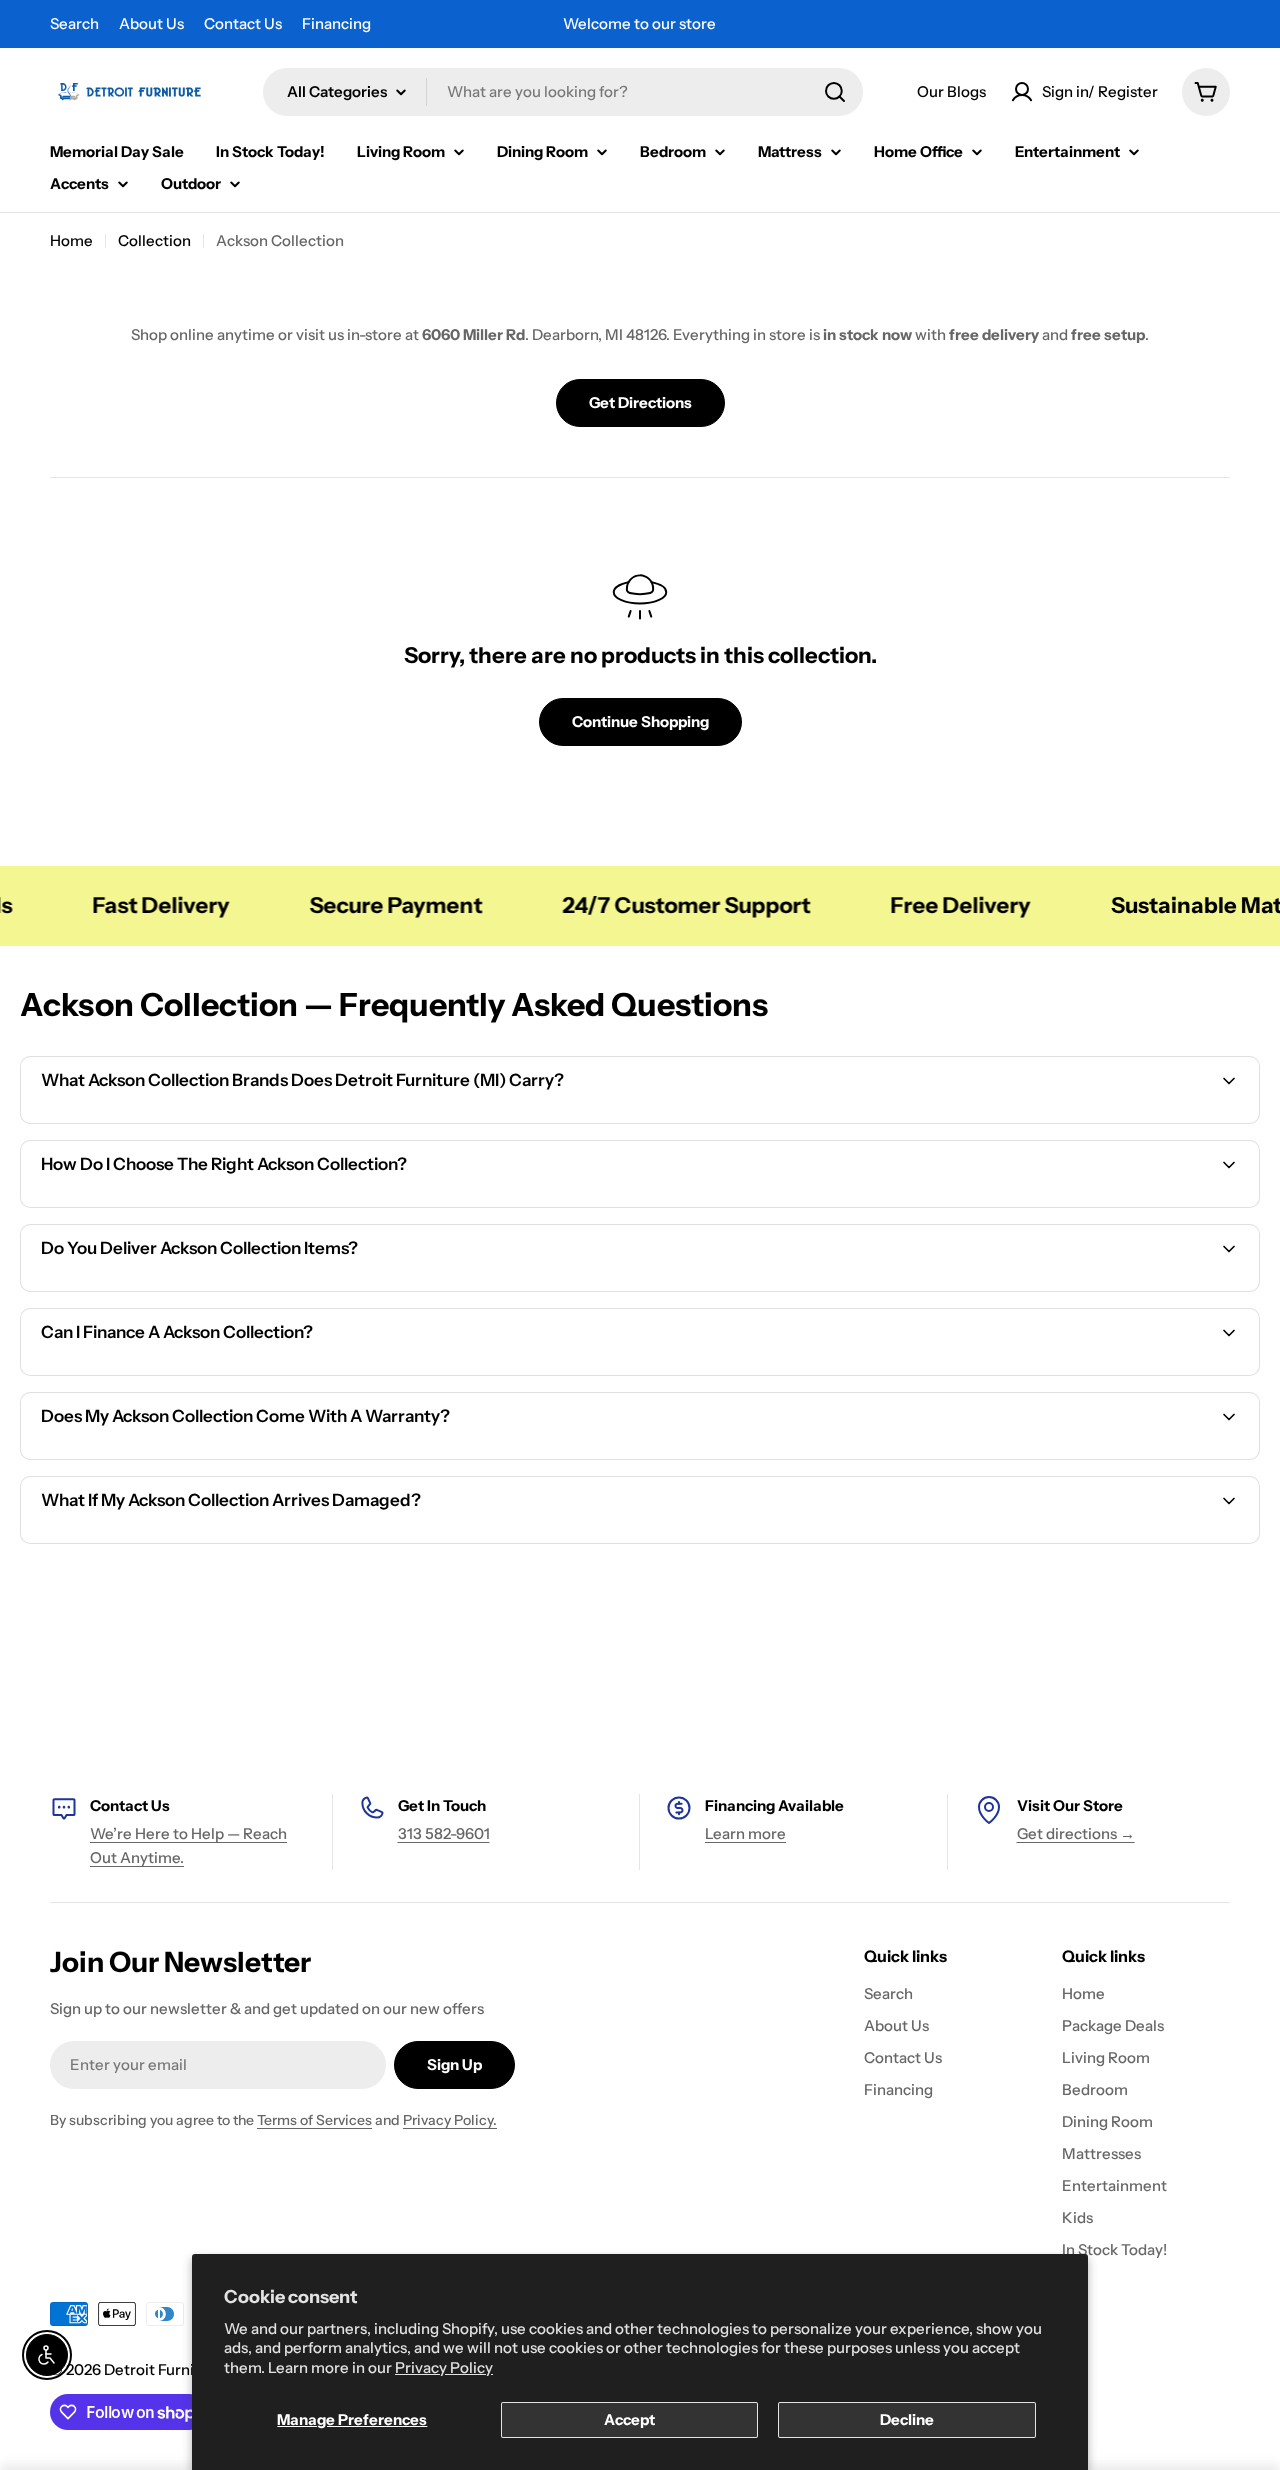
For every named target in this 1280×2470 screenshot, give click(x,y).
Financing (336, 23)
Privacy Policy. (450, 2120)
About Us (151, 23)
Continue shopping (640, 721)
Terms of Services (314, 2120)
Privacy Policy (444, 2367)
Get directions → (1076, 1833)
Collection (154, 240)
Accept (629, 2419)
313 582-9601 (444, 1833)
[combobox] (563, 92)
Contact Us (243, 23)
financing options (196, 1372)
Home (71, 240)
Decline (907, 2419)
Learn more (745, 1833)
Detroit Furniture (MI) (180, 2369)
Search (74, 23)
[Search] (835, 92)
